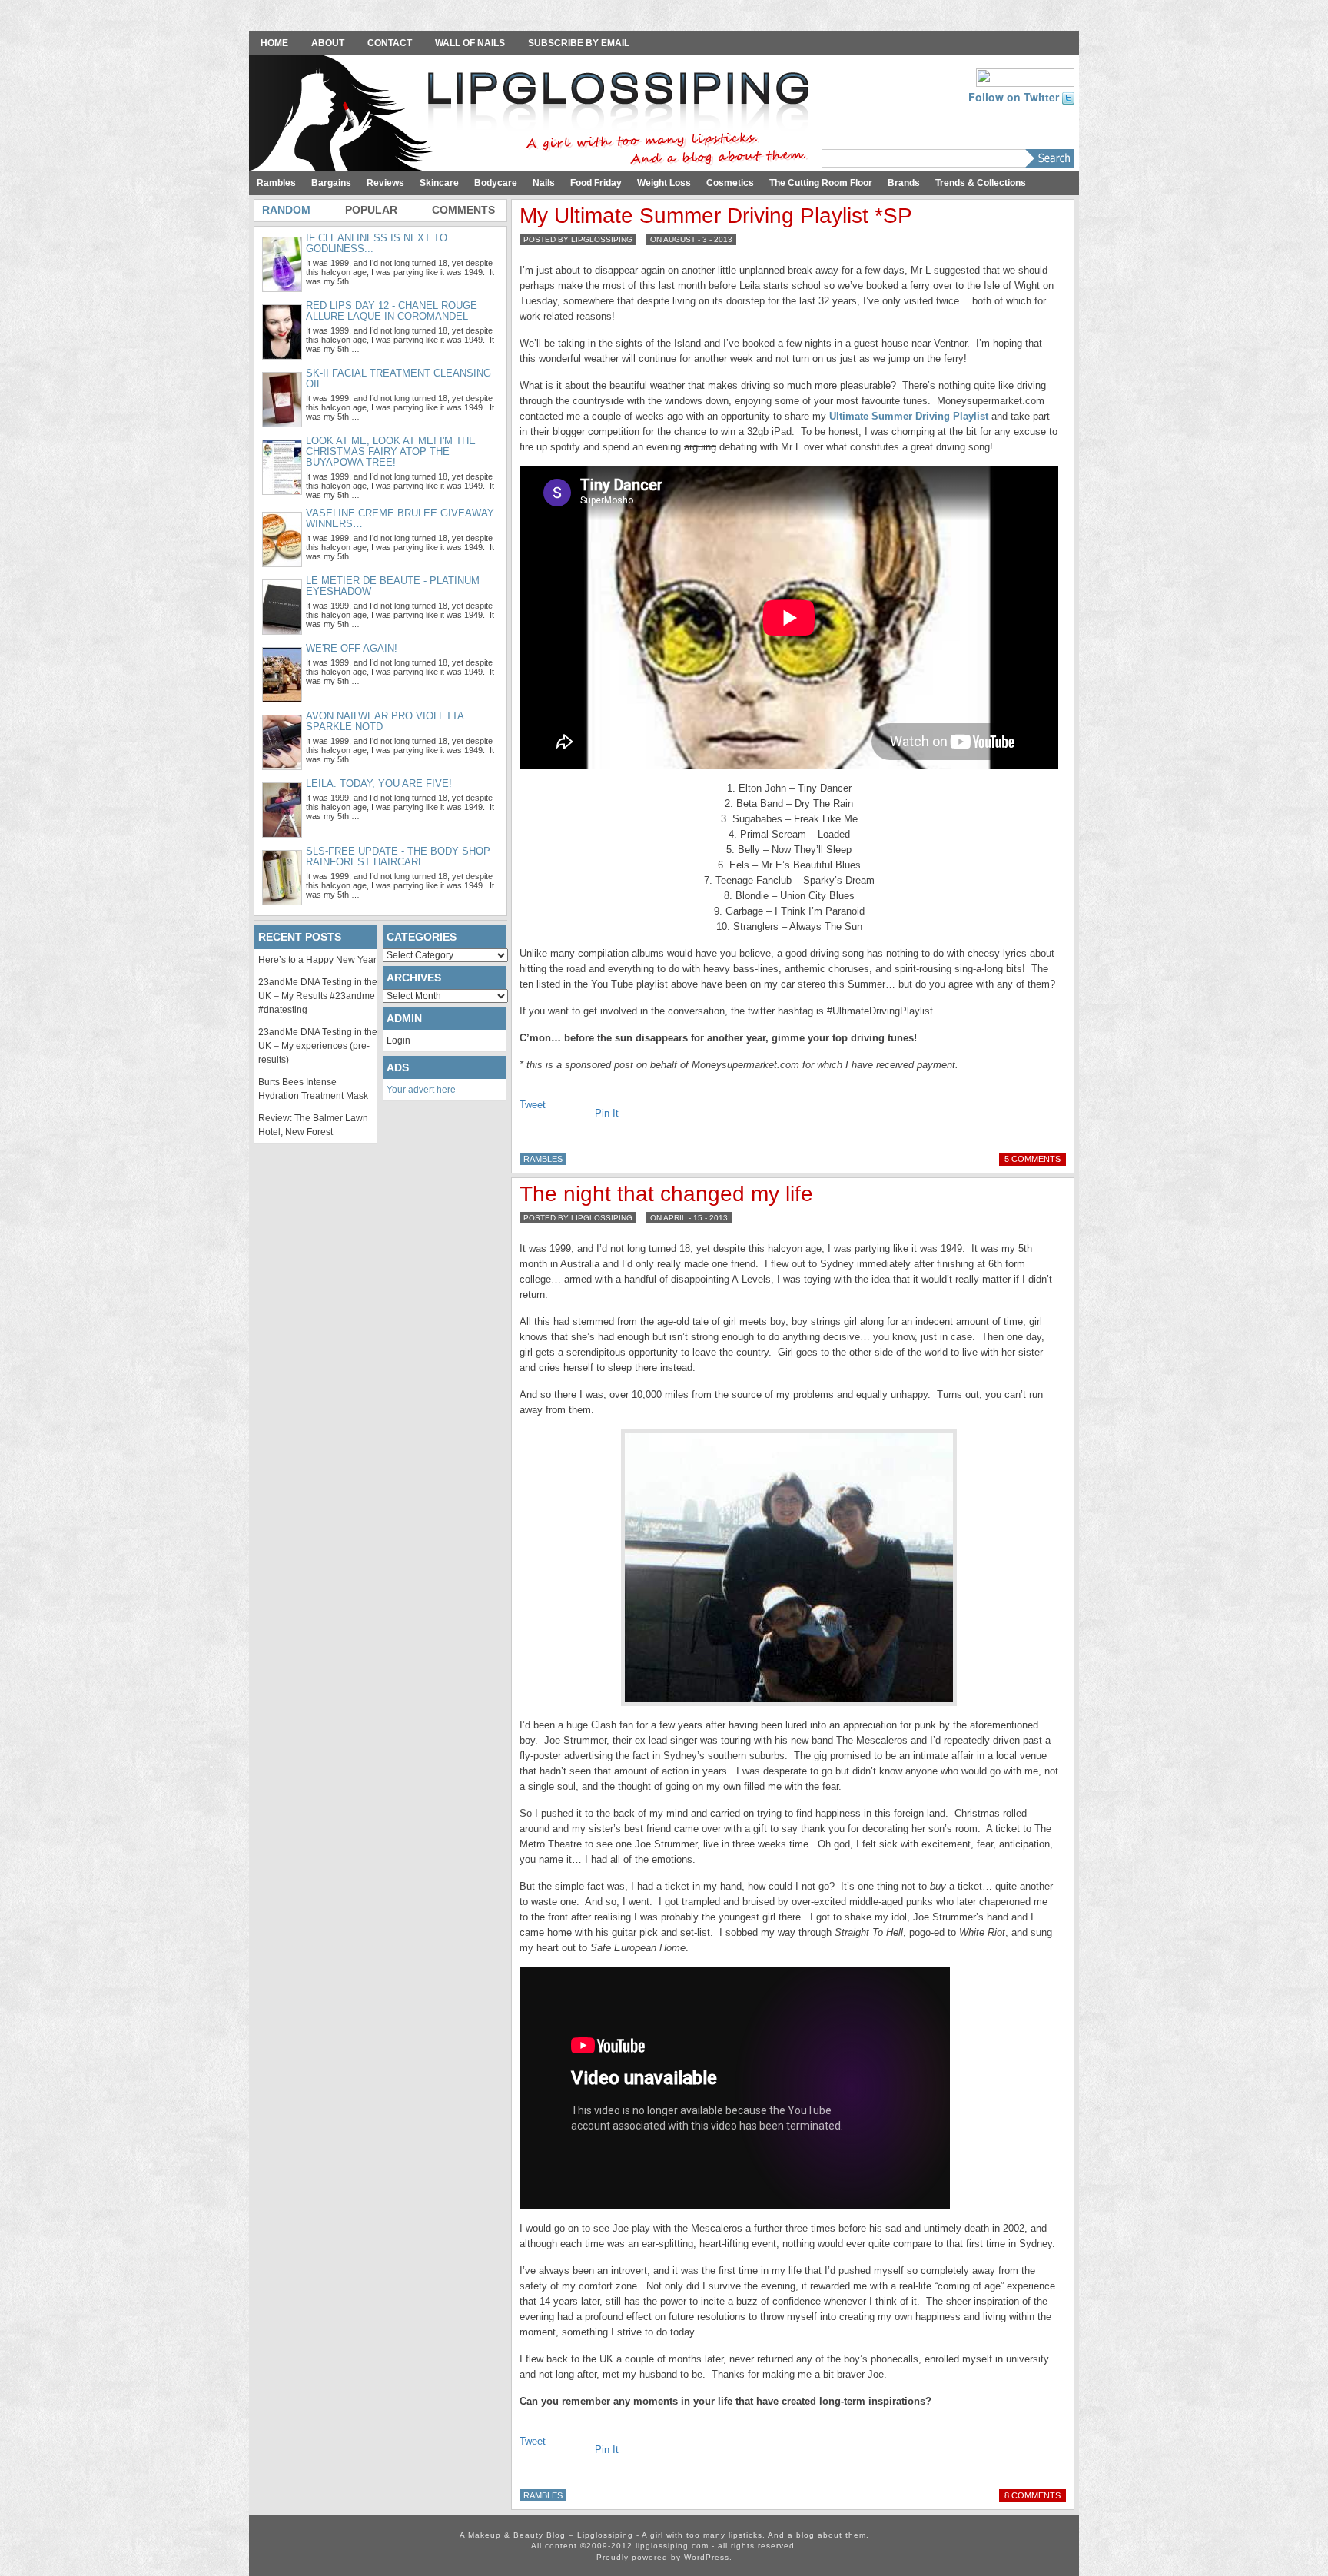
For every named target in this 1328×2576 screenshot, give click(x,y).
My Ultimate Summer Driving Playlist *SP (716, 216)
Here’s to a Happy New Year (317, 960)
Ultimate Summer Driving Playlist (909, 416)
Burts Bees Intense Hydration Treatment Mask (313, 1089)
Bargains (331, 183)
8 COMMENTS (1033, 2495)
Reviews (385, 183)
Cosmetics (730, 183)
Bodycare (496, 183)
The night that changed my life (666, 1194)
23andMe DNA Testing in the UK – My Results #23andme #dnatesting (318, 996)
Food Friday (596, 183)
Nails (544, 183)
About (328, 43)
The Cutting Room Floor (821, 183)
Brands (904, 183)
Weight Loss (664, 183)
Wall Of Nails (470, 43)
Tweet (533, 1105)
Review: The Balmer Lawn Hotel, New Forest (313, 1125)
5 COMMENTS (1033, 1159)
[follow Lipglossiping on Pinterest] (1025, 76)
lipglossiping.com (672, 2546)
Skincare (439, 183)
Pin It (607, 1113)
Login (398, 1041)
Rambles (276, 183)
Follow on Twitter (1015, 97)
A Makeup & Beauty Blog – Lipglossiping (533, 115)
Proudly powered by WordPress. (664, 2557)
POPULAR (371, 210)
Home (274, 43)
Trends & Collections (981, 183)
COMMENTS (463, 210)
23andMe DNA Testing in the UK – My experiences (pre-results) (318, 1046)
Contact (390, 43)
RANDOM (286, 210)
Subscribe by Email (579, 43)
